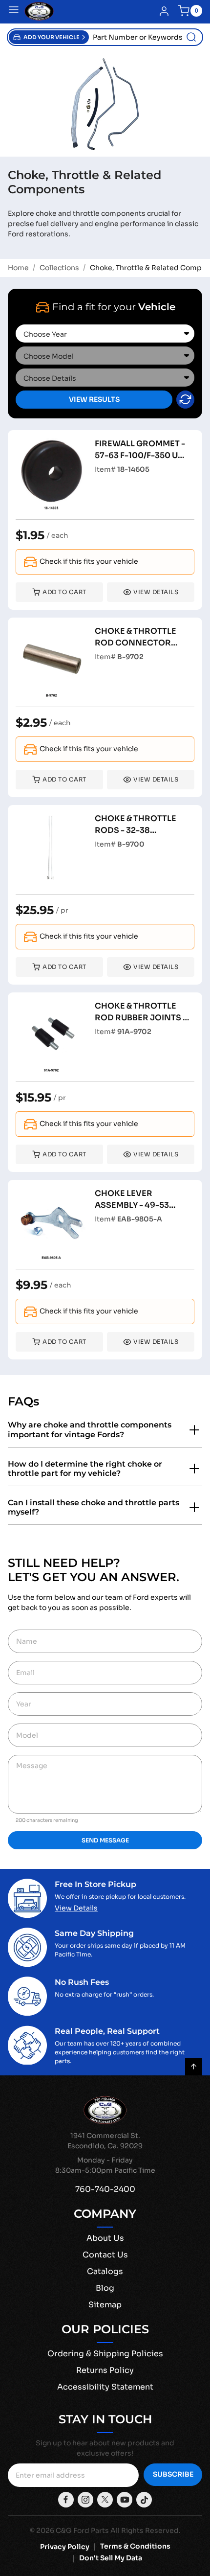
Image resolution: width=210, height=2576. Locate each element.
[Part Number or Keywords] (191, 37)
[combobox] (146, 37)
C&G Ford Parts (82, 2530)
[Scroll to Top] (194, 2067)
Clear (185, 400)
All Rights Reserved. (146, 2530)
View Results (94, 399)
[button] (49, 37)
